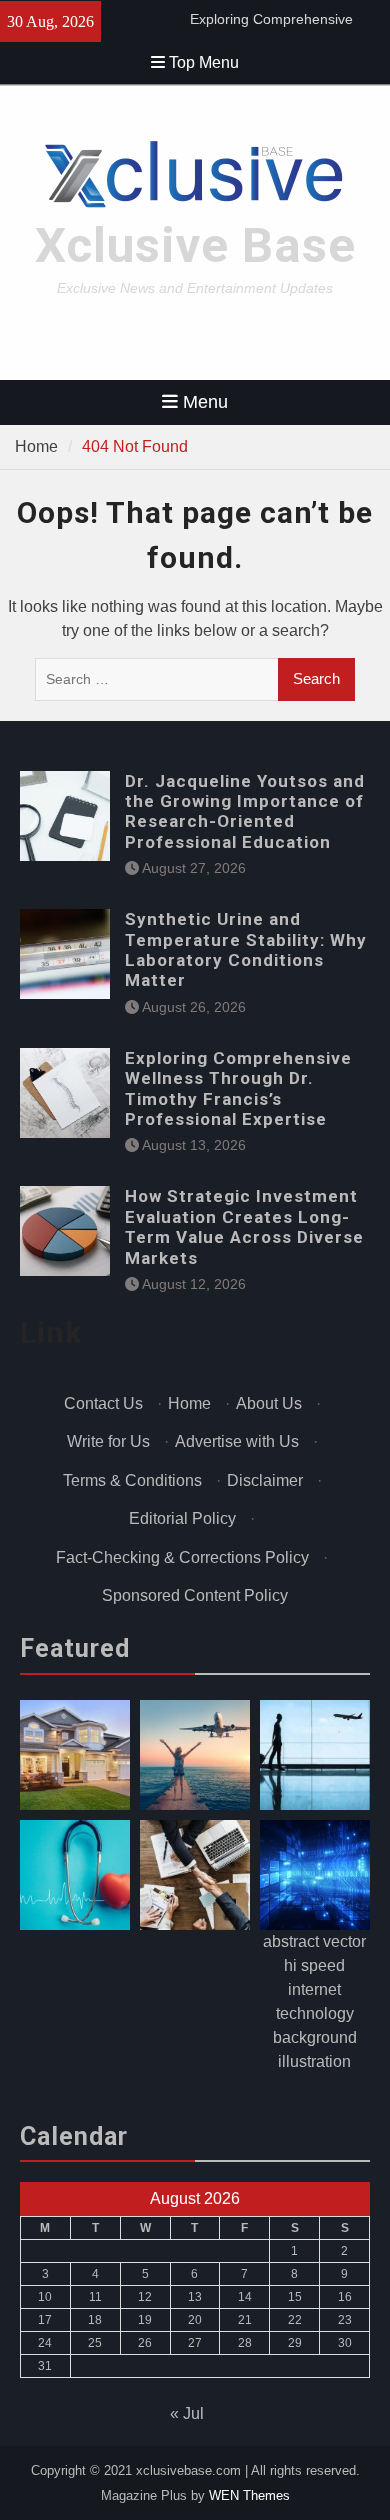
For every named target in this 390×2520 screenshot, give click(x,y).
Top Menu (204, 62)
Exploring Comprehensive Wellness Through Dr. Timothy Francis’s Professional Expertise (238, 1088)
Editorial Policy (182, 1518)
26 (145, 2343)
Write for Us (108, 1441)
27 (195, 2343)
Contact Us (103, 1403)
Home (189, 1403)
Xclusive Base (195, 245)
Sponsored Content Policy (195, 1595)
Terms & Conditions (132, 1480)
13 (195, 2297)
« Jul (187, 2413)
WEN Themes (249, 2495)
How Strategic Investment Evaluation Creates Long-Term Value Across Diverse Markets (244, 1226)
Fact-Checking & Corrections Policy (182, 1557)
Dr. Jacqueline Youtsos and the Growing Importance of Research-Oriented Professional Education (245, 811)
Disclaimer (265, 1480)
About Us (269, 1403)
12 (145, 2297)
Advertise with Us (237, 1441)
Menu (205, 402)
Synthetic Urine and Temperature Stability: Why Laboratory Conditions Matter (246, 949)
